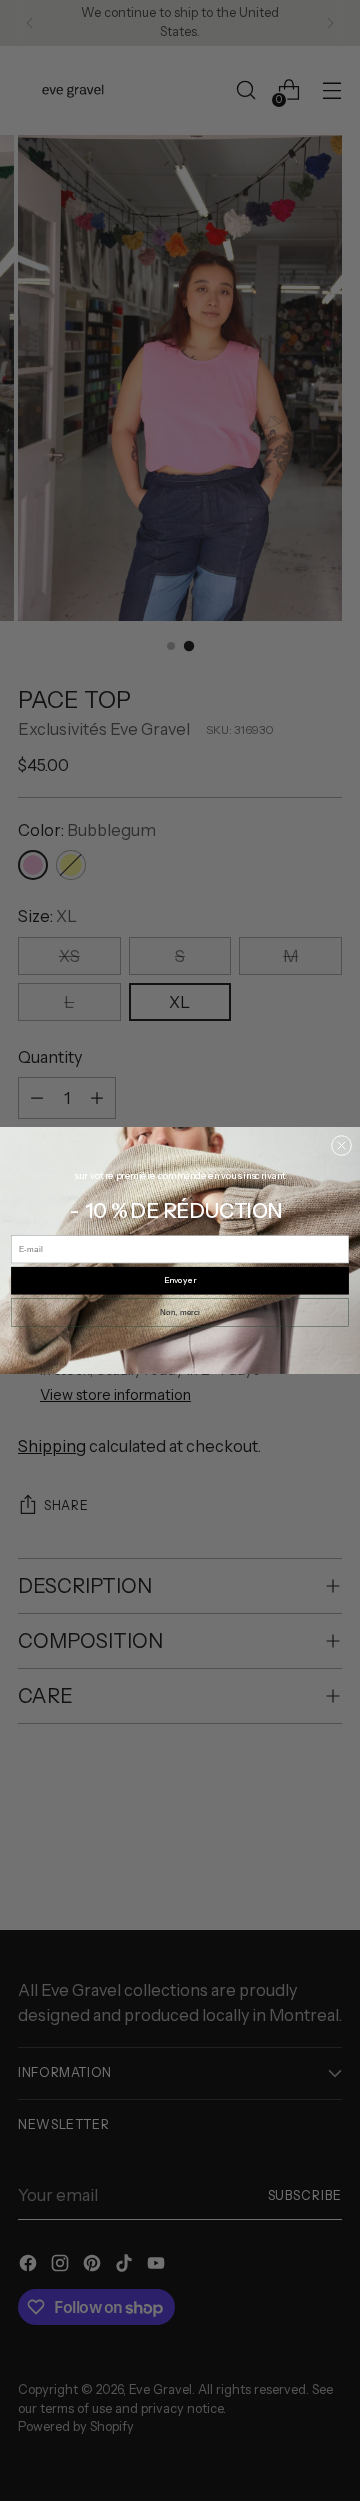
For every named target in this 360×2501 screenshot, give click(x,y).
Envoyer (180, 1281)
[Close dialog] (341, 1145)
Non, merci (180, 1312)
